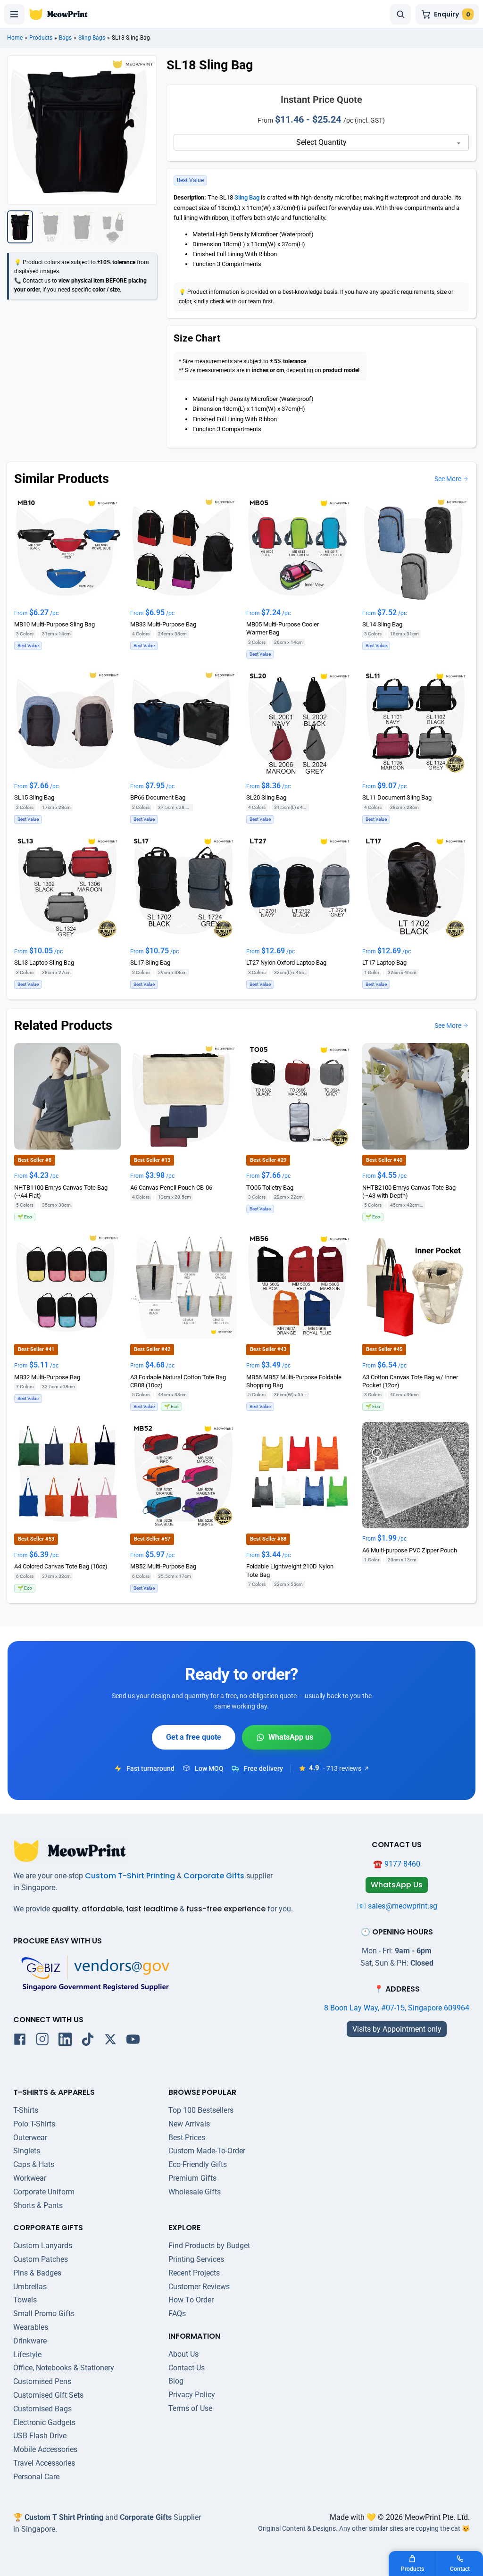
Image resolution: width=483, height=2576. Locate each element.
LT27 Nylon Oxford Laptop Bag (286, 963)
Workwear (30, 2178)
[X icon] (110, 2041)
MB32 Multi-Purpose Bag (47, 1377)
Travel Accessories (44, 2463)
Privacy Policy (192, 2395)
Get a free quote (194, 1737)
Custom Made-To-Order (207, 2151)
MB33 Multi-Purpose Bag (163, 624)
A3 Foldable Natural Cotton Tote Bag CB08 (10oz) (178, 1381)
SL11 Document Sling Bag (397, 797)
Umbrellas (30, 2287)
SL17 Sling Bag (150, 963)
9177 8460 (402, 1864)
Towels (25, 2300)
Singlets (27, 2151)
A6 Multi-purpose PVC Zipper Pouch (410, 1550)
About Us (183, 2354)
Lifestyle (27, 2355)
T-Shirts (26, 2110)
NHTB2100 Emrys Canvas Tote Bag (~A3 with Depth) (409, 1192)
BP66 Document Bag (158, 797)
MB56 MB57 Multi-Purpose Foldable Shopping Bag (294, 1381)
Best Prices (187, 2138)
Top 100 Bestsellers (201, 2110)
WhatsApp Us (287, 1737)
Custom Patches (41, 2259)
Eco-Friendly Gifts (198, 2164)
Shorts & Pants (38, 2205)
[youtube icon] (133, 2041)
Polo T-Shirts (34, 2124)
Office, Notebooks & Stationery (64, 2368)
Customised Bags (42, 2409)
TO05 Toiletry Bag (270, 1188)
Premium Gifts (192, 2178)
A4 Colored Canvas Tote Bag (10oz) (61, 1567)
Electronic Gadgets (44, 2422)
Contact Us (187, 2368)
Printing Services (196, 2259)
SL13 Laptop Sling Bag (44, 963)
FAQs (177, 2313)
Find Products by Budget (209, 2246)
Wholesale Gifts (195, 2192)
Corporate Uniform (44, 2192)
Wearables (31, 2327)
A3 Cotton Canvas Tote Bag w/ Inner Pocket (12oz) (410, 1381)
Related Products (63, 1025)
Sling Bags (92, 38)
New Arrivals (189, 2124)
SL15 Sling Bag (34, 797)
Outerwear (30, 2138)
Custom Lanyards (43, 2246)
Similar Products (62, 479)
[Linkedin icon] (65, 2041)
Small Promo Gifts (44, 2313)
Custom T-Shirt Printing (130, 1876)
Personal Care (36, 2477)
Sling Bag (247, 197)
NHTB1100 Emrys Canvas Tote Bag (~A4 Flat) (61, 1192)
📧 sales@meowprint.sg (397, 1906)
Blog (176, 2381)
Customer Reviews (199, 2287)
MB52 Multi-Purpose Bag (163, 1567)
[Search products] (400, 14)
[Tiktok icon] (88, 2041)
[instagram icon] (42, 2041)
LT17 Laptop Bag (384, 963)
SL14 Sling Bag (382, 624)
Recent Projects (194, 2273)
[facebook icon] (20, 2041)
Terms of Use (190, 2408)
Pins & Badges (37, 2273)
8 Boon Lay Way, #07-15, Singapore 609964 (397, 2008)
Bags (65, 38)
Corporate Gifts (214, 1876)
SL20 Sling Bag (266, 797)
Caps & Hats (34, 2164)
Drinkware (30, 2341)
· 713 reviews (342, 1768)
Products (41, 38)
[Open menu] (14, 14)
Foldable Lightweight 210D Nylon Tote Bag (290, 1571)
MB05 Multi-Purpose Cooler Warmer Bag (283, 628)
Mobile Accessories (45, 2449)
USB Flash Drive (40, 2436)
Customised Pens (42, 2381)
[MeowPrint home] (58, 14)
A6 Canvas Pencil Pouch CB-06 (171, 1188)
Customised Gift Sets (48, 2395)
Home (15, 38)
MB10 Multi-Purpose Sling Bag (54, 624)
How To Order (191, 2300)
